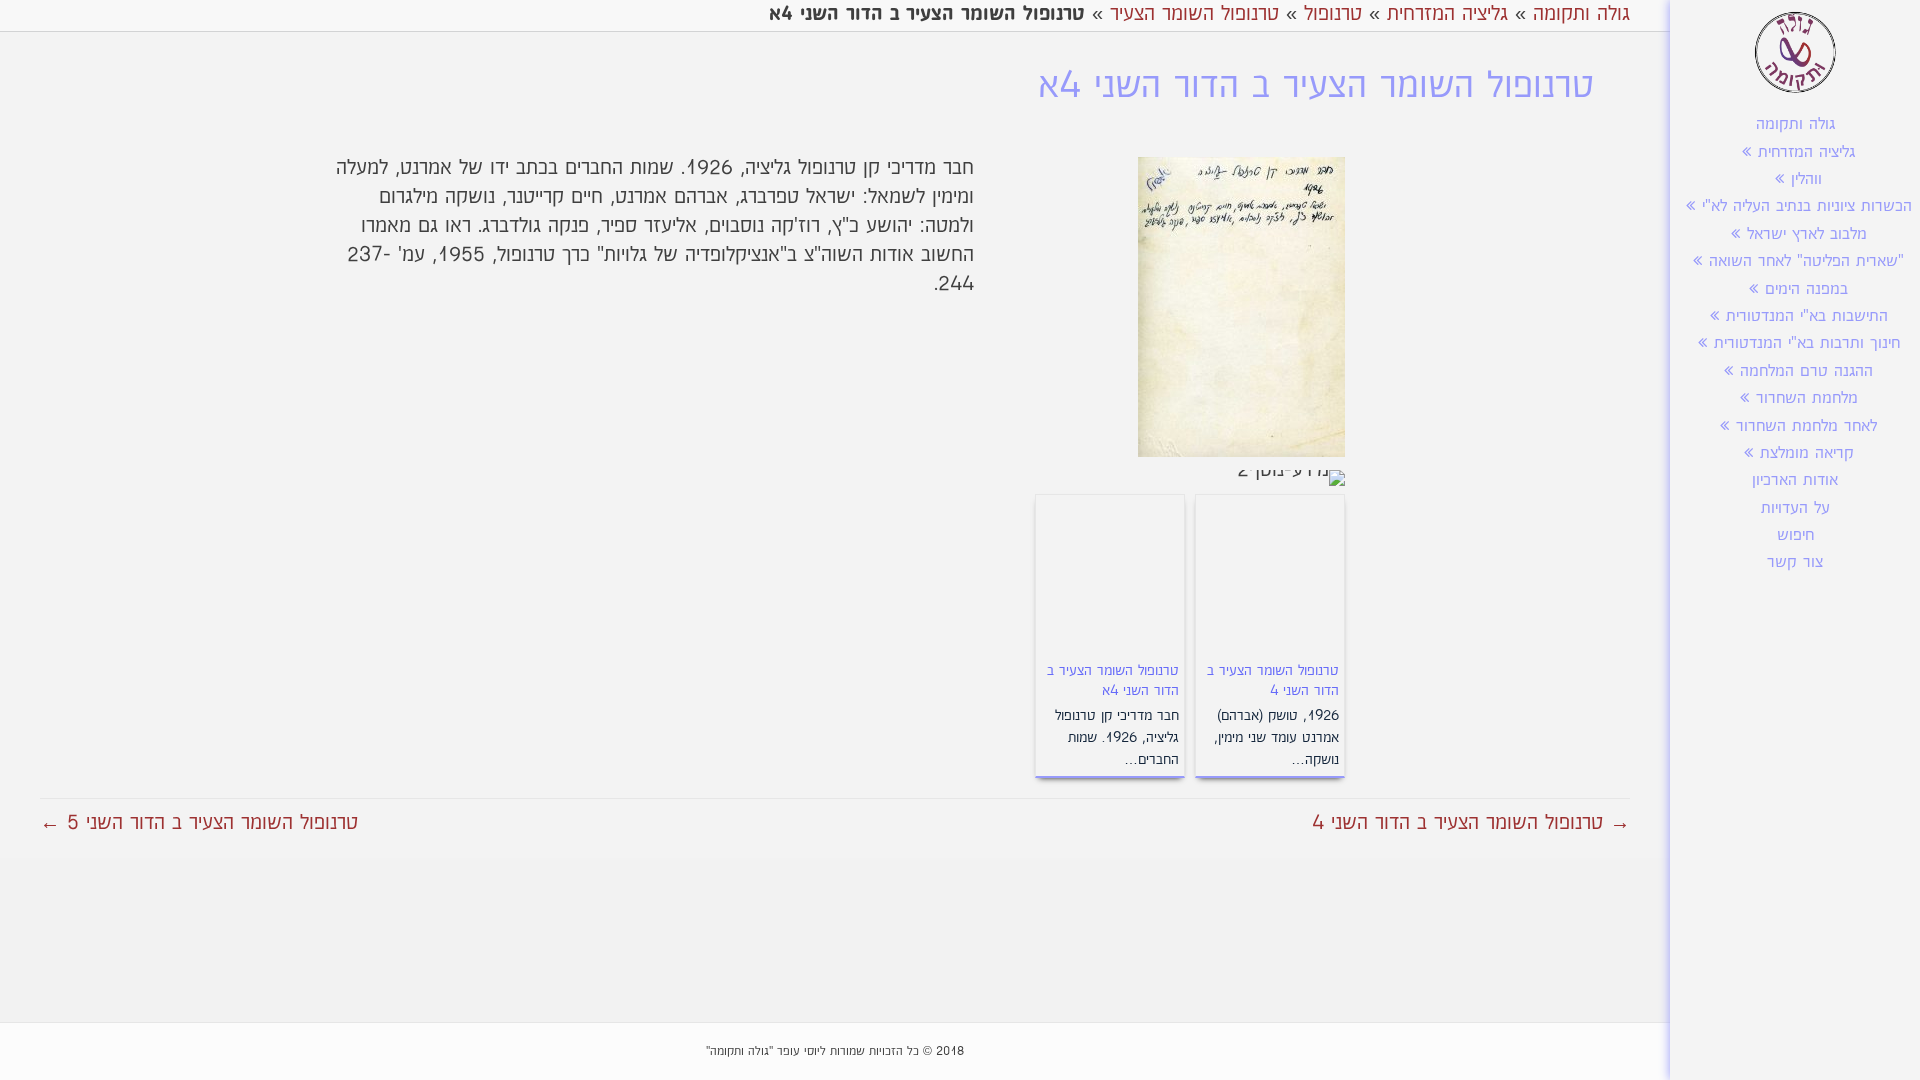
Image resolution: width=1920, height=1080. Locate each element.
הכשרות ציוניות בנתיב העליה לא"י (1807, 206)
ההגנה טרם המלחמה (1806, 371)
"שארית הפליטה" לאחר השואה (1806, 261)
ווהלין (1806, 179)
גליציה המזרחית (1806, 152)
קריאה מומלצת (1807, 453)
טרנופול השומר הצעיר (1194, 14)
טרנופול (1333, 14)
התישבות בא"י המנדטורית (1807, 316)
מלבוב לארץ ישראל (1807, 234)
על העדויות (1795, 508)
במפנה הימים (1806, 289)
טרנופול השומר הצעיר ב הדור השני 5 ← (199, 823)
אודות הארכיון (1795, 480)
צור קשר (1795, 562)
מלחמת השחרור (1807, 398)
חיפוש (1795, 535)
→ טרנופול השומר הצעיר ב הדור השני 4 (1471, 823)
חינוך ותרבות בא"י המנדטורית (1807, 343)
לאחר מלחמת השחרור (1806, 426)
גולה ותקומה (1795, 124)
